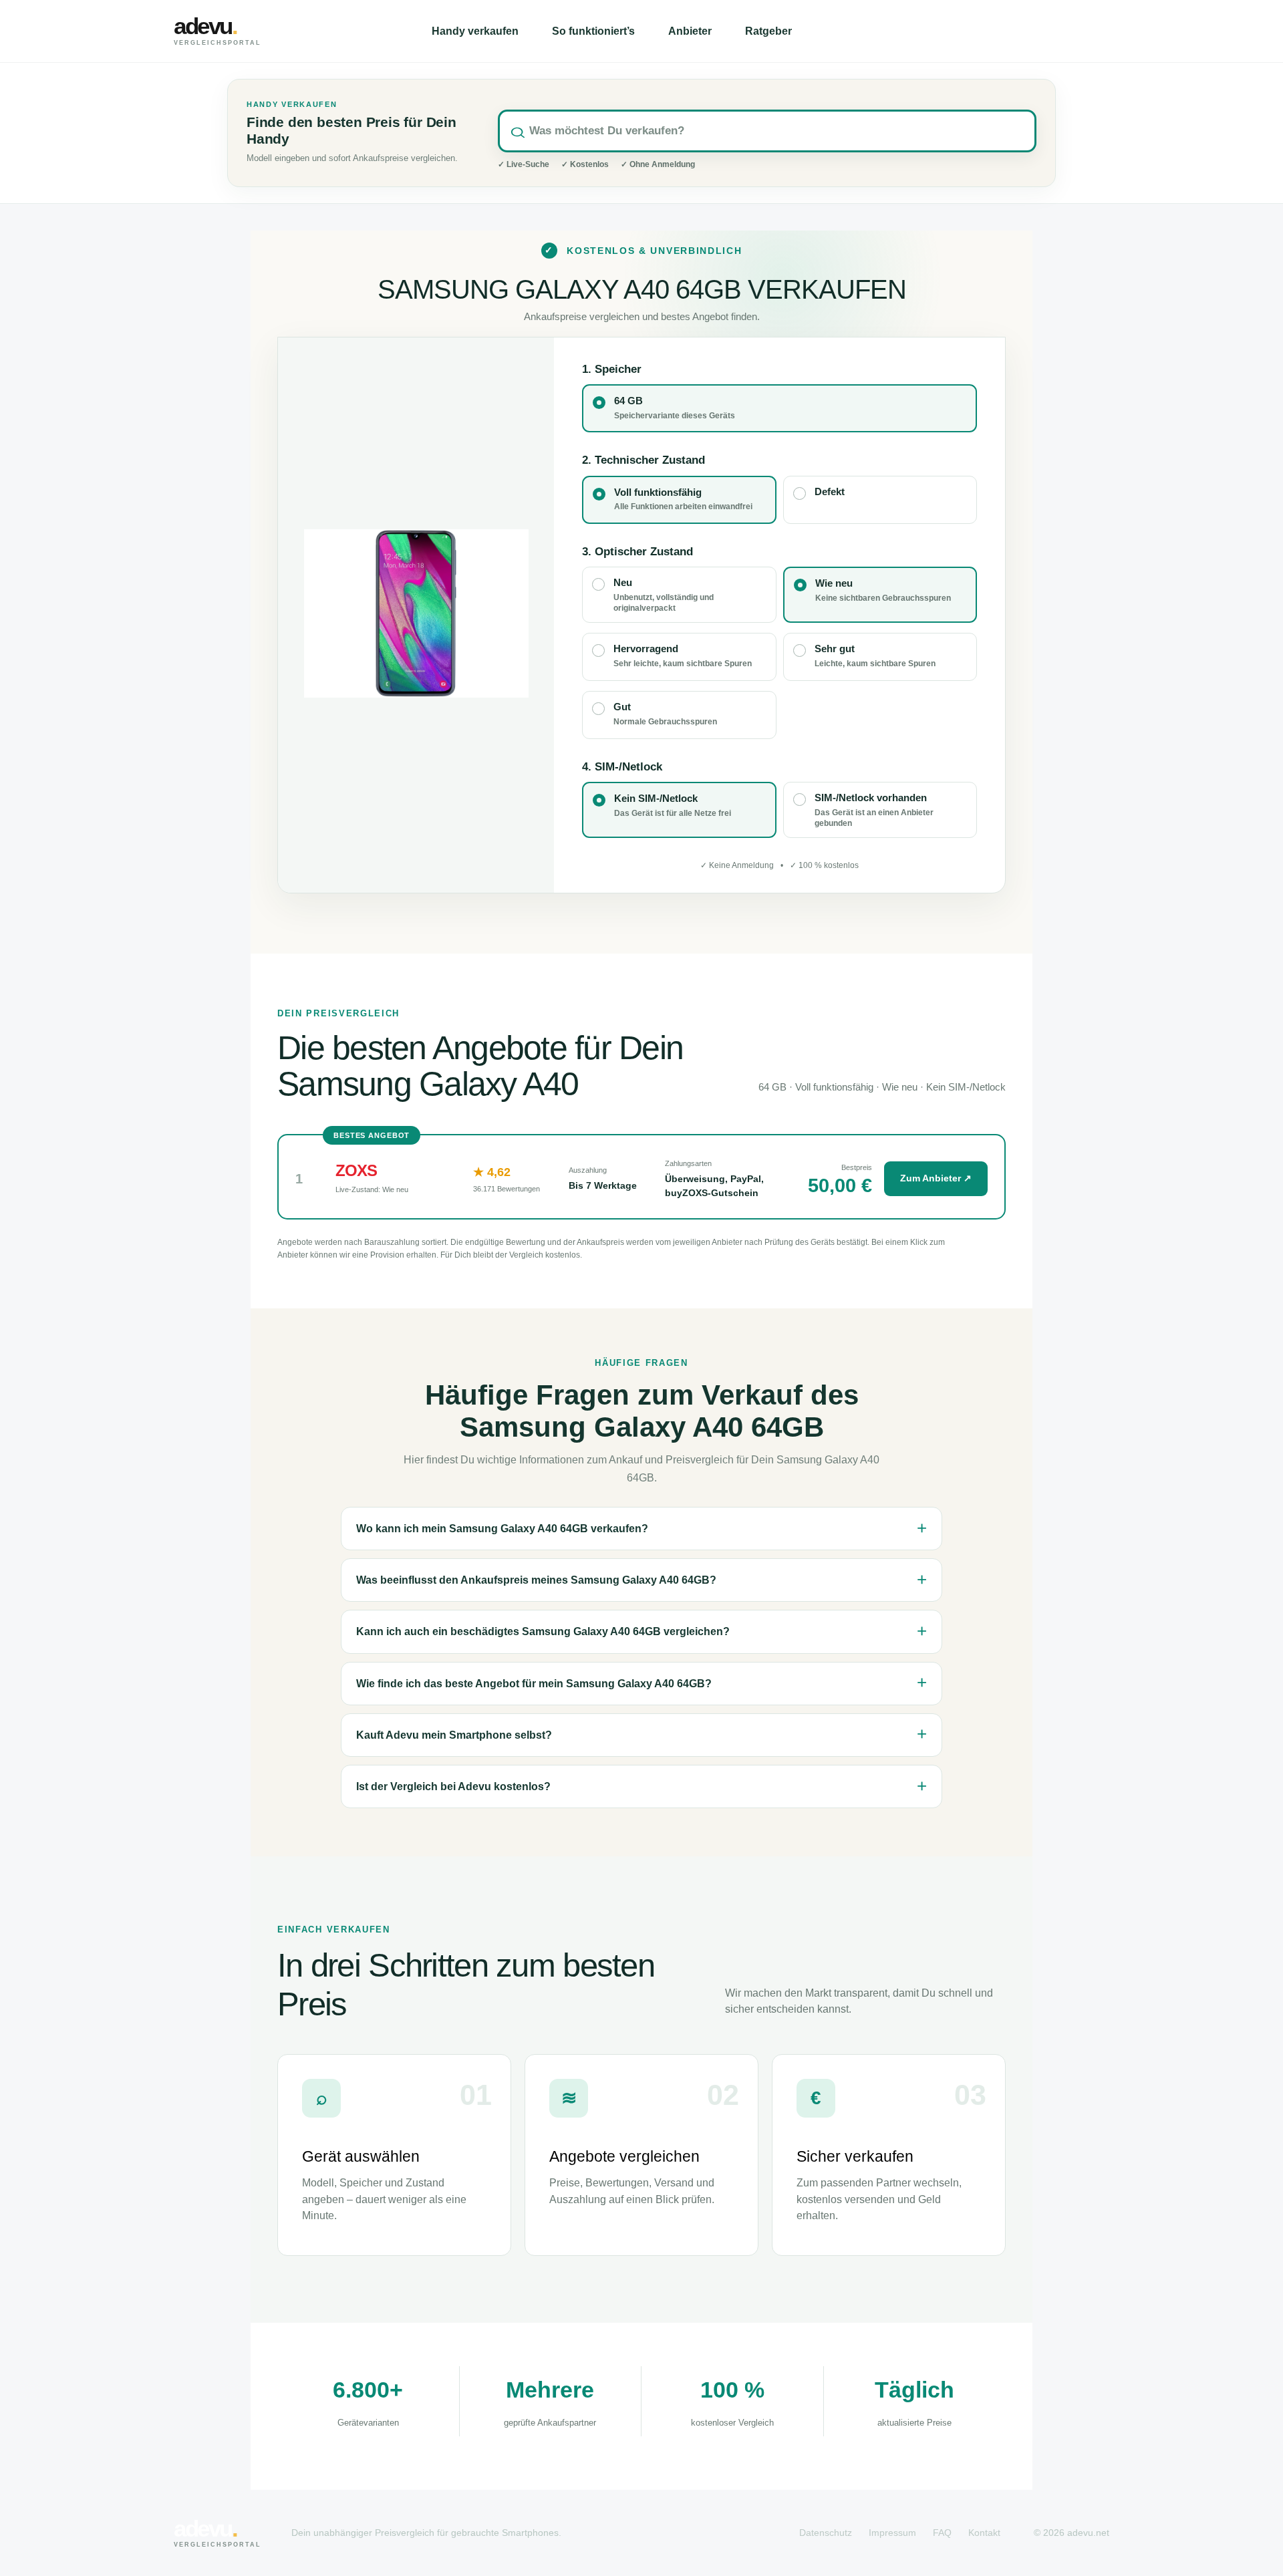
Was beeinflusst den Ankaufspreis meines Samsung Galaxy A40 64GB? (536, 1580)
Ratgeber (768, 31)
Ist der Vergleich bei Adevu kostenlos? (453, 1786)
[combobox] (767, 131)
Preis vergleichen (1036, 31)
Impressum (892, 2533)
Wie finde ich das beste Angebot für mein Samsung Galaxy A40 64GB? (534, 1684)
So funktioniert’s (593, 31)
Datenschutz (826, 2533)
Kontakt (984, 2533)
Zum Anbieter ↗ (936, 1178)
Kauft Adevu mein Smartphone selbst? (454, 1735)
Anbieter (690, 31)
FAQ (942, 2533)
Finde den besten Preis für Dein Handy (351, 131)
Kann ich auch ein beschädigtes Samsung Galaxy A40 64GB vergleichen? (543, 1631)
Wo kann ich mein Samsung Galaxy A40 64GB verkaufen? (502, 1529)
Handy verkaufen (475, 31)
